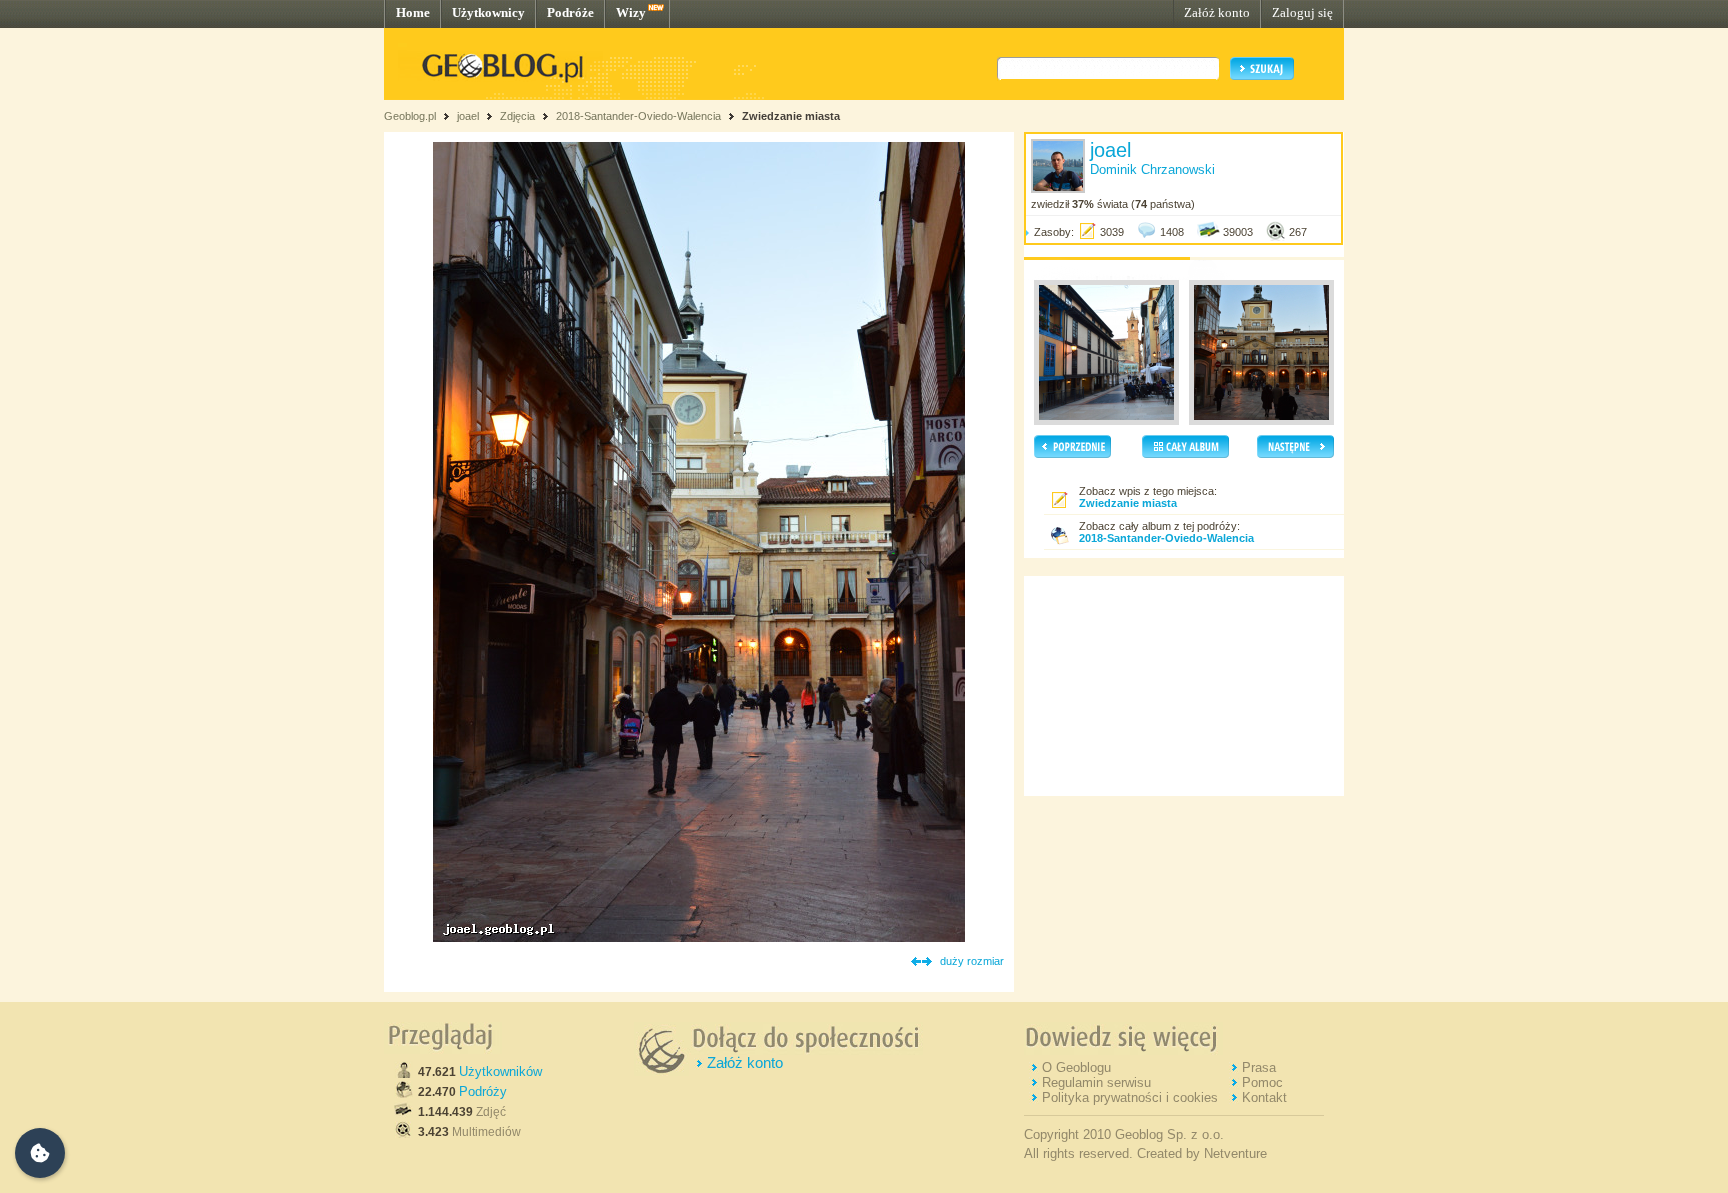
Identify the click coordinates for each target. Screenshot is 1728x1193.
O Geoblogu (1076, 1067)
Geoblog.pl (410, 116)
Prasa (1259, 1067)
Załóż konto (1217, 12)
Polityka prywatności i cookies (1130, 1097)
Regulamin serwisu (1096, 1082)
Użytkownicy (488, 12)
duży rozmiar (972, 961)
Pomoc (1262, 1082)
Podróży (483, 1091)
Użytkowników (500, 1071)
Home (413, 12)
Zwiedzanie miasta (791, 116)
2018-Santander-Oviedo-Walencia (638, 116)
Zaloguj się (1302, 12)
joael (468, 116)
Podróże (570, 12)
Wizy (631, 12)
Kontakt (1264, 1097)
